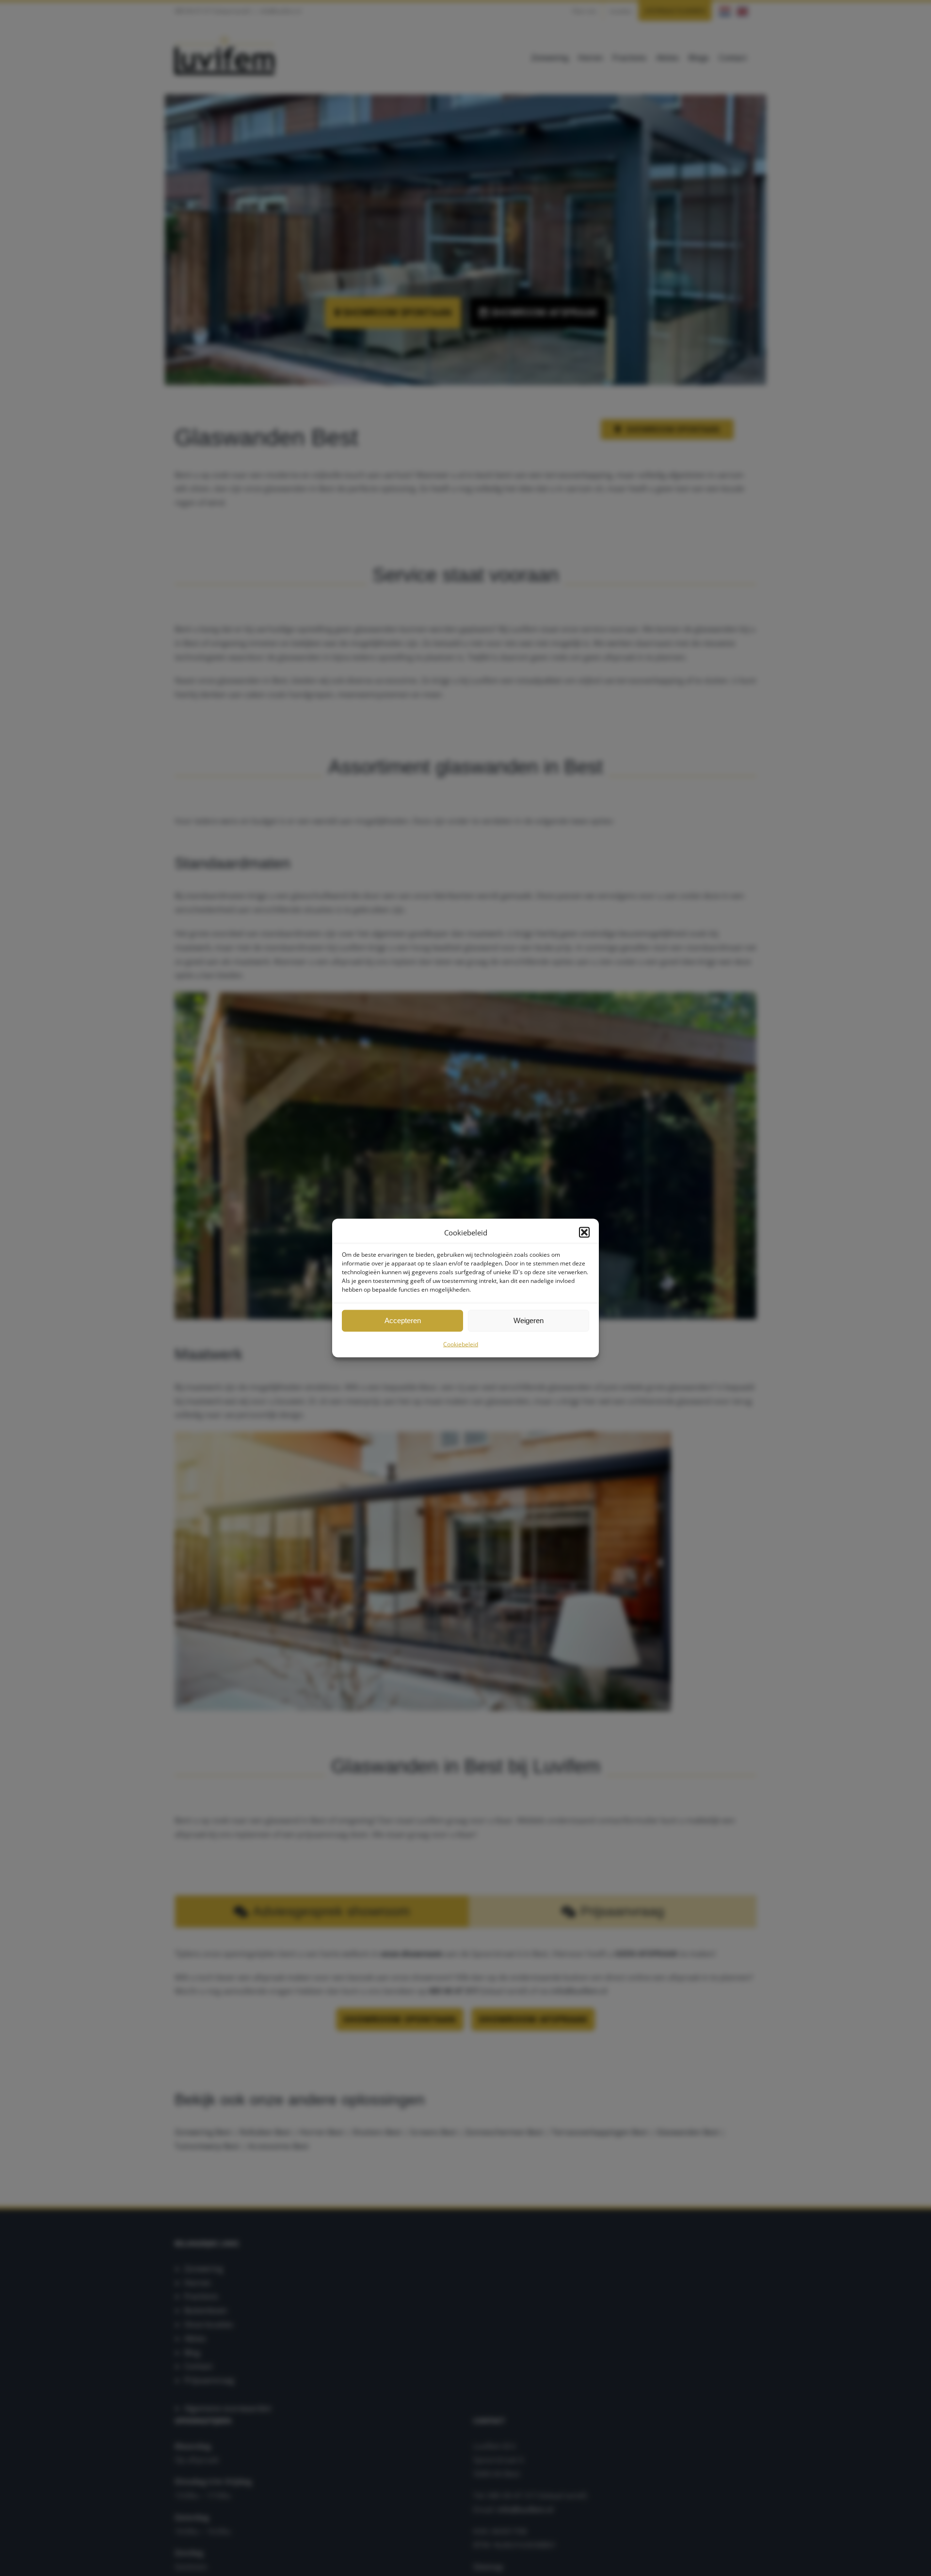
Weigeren (529, 1320)
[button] (584, 1233)
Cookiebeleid (461, 1344)
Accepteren (403, 1320)
